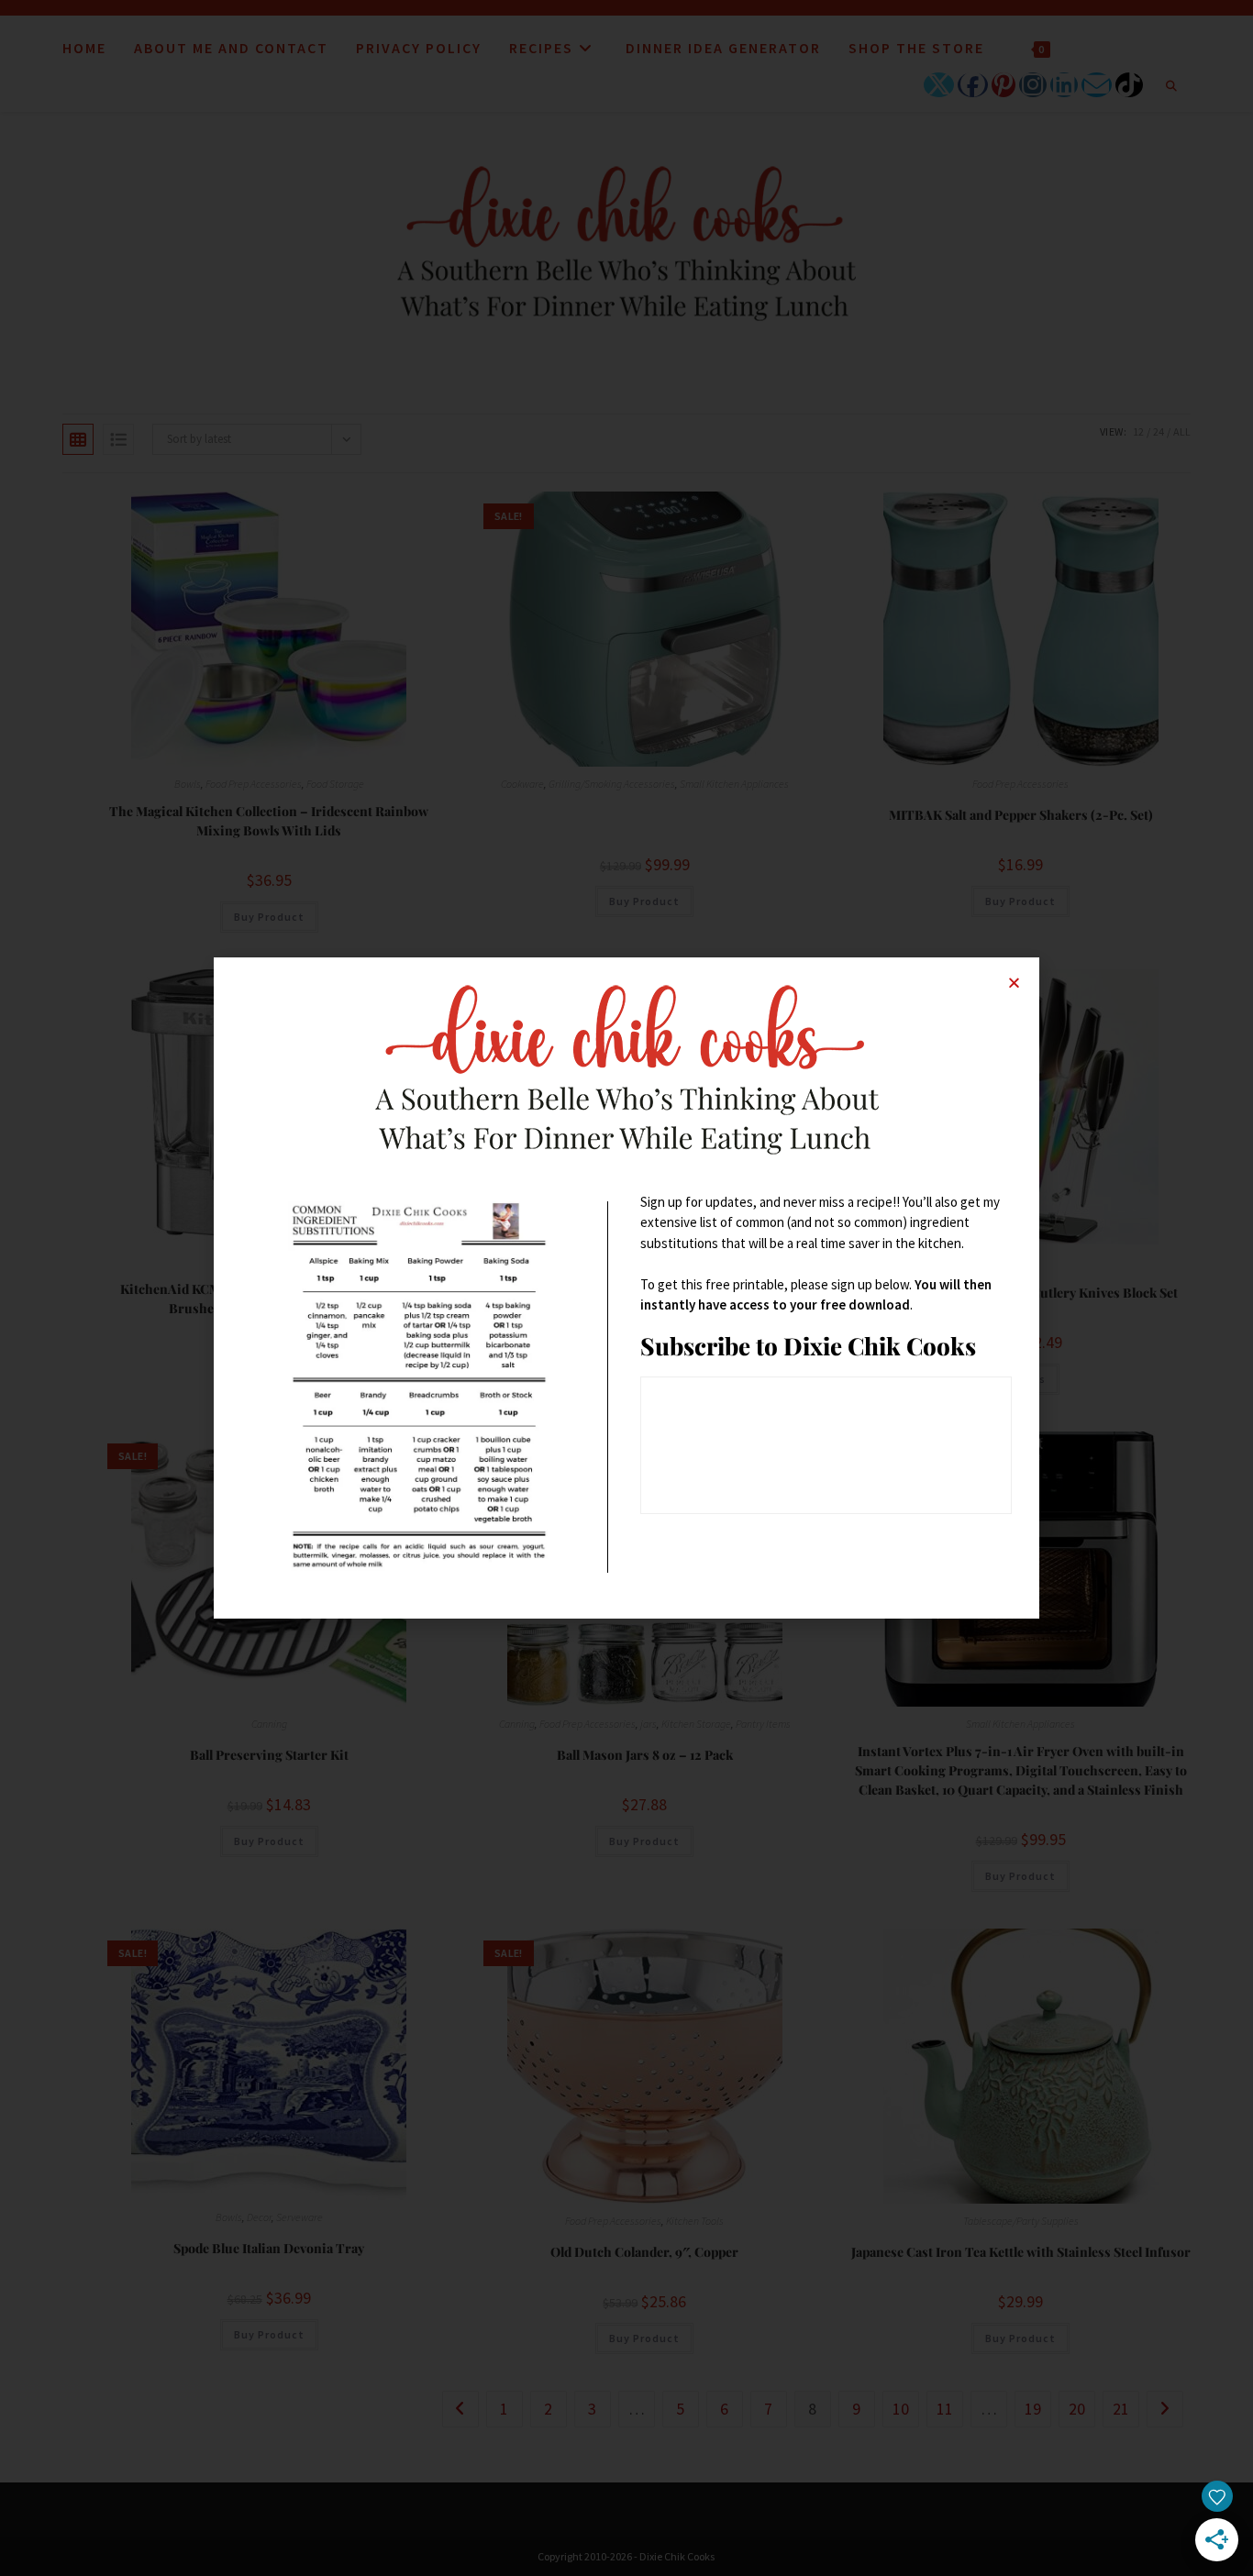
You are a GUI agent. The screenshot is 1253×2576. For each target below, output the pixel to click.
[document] (626, 1288)
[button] (1014, 983)
